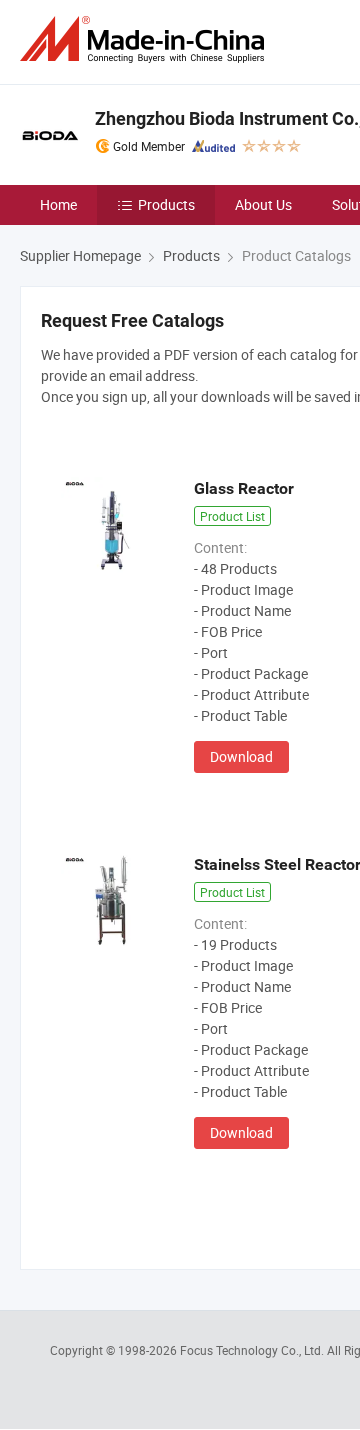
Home (58, 204)
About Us (263, 204)
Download (241, 756)
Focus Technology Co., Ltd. (253, 1350)
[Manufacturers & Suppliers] (146, 39)
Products (166, 204)
